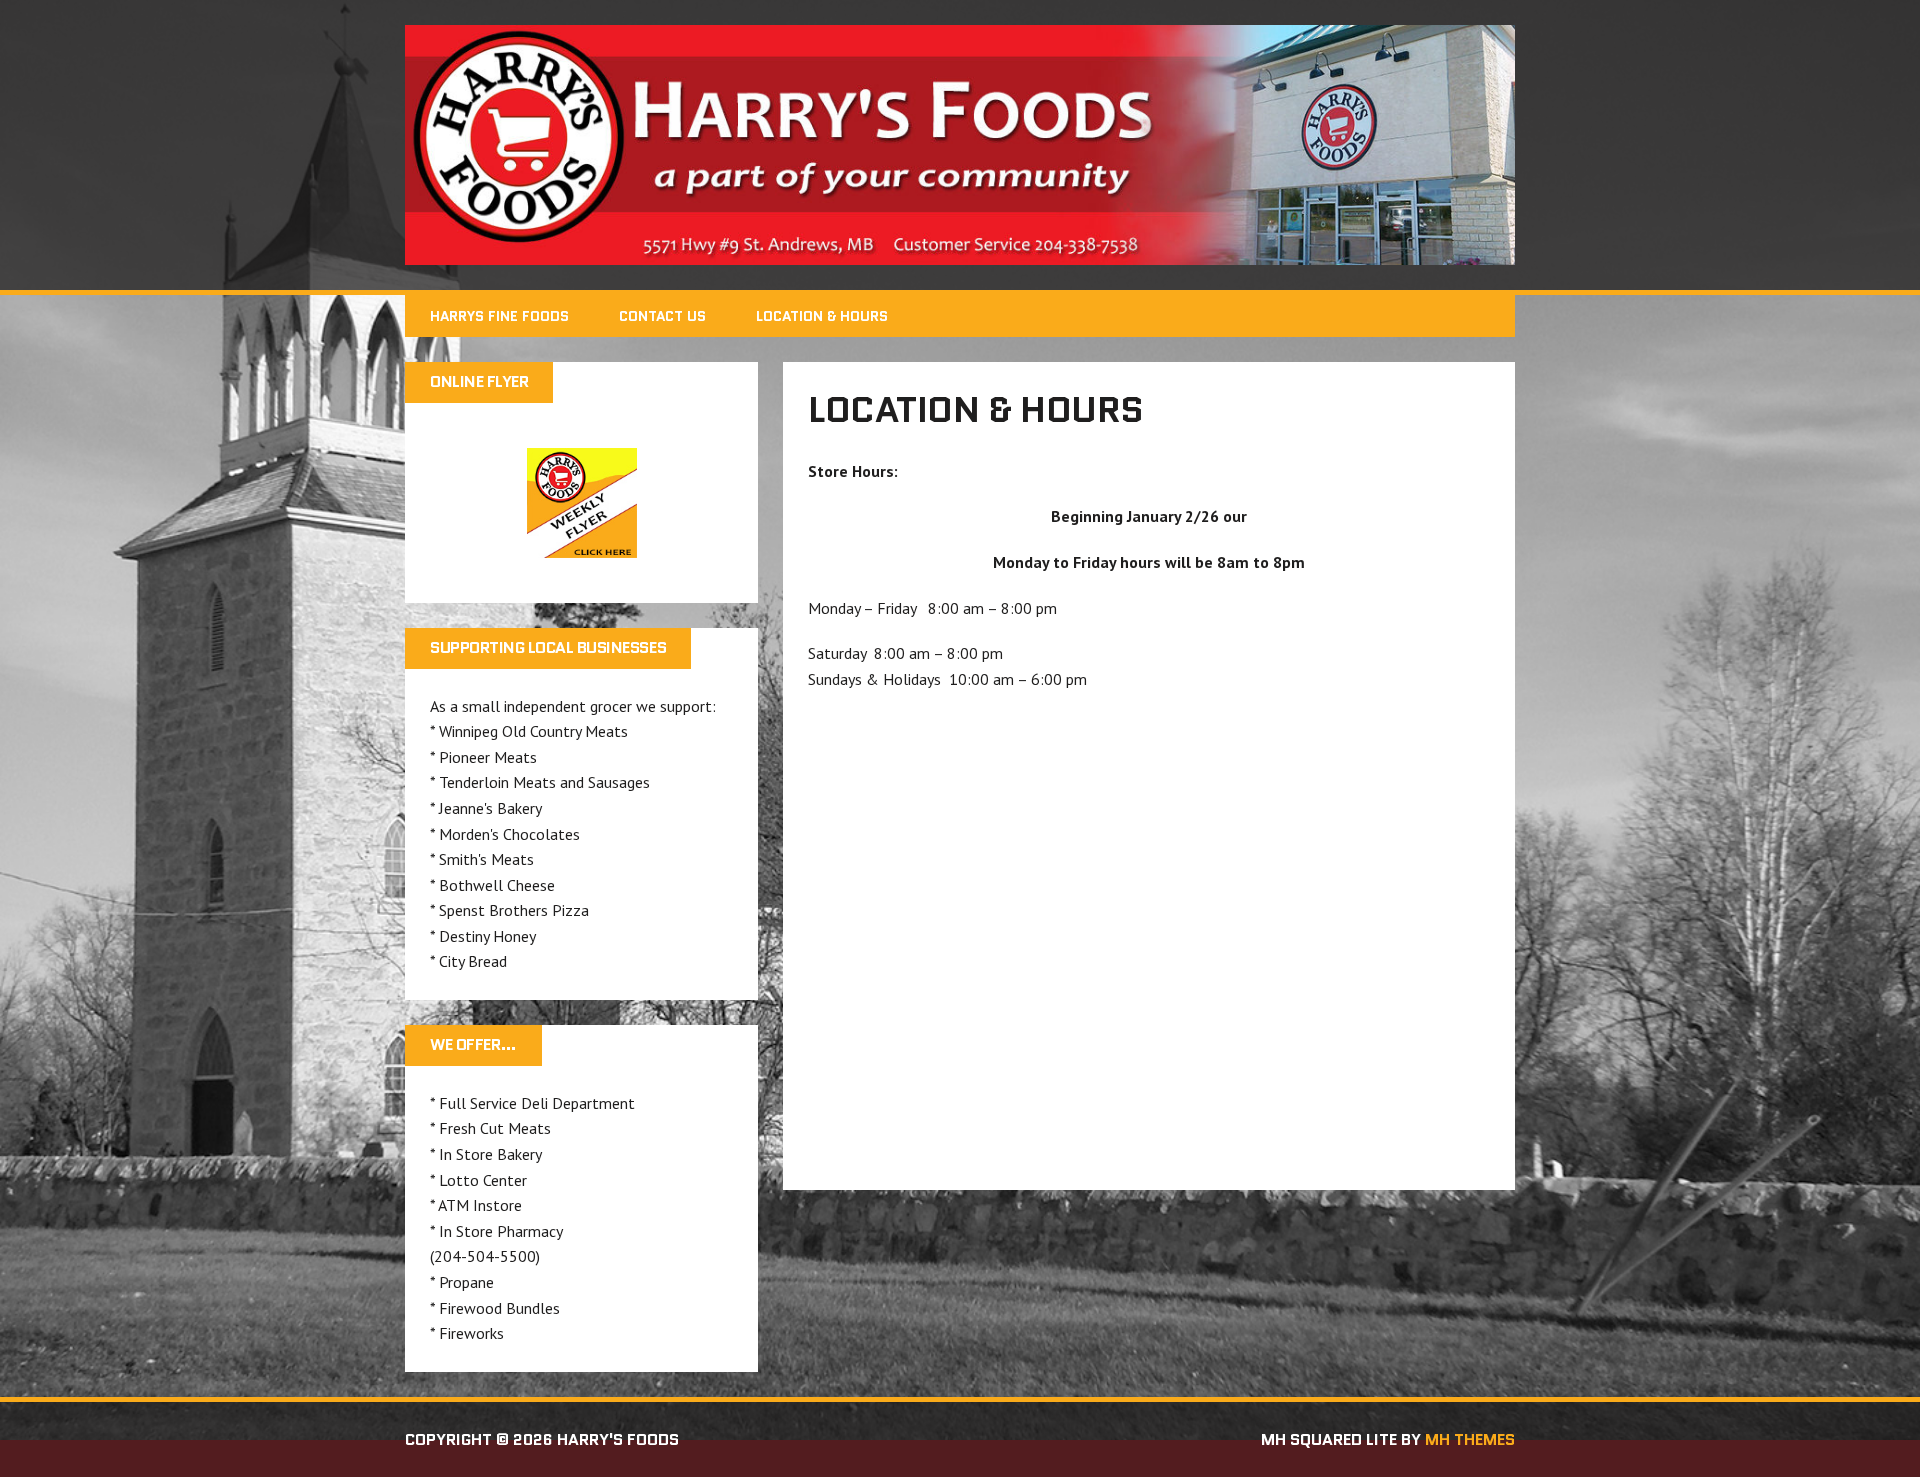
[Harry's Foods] (960, 145)
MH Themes (1470, 1439)
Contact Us (662, 316)
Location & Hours (822, 316)
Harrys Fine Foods (499, 316)
